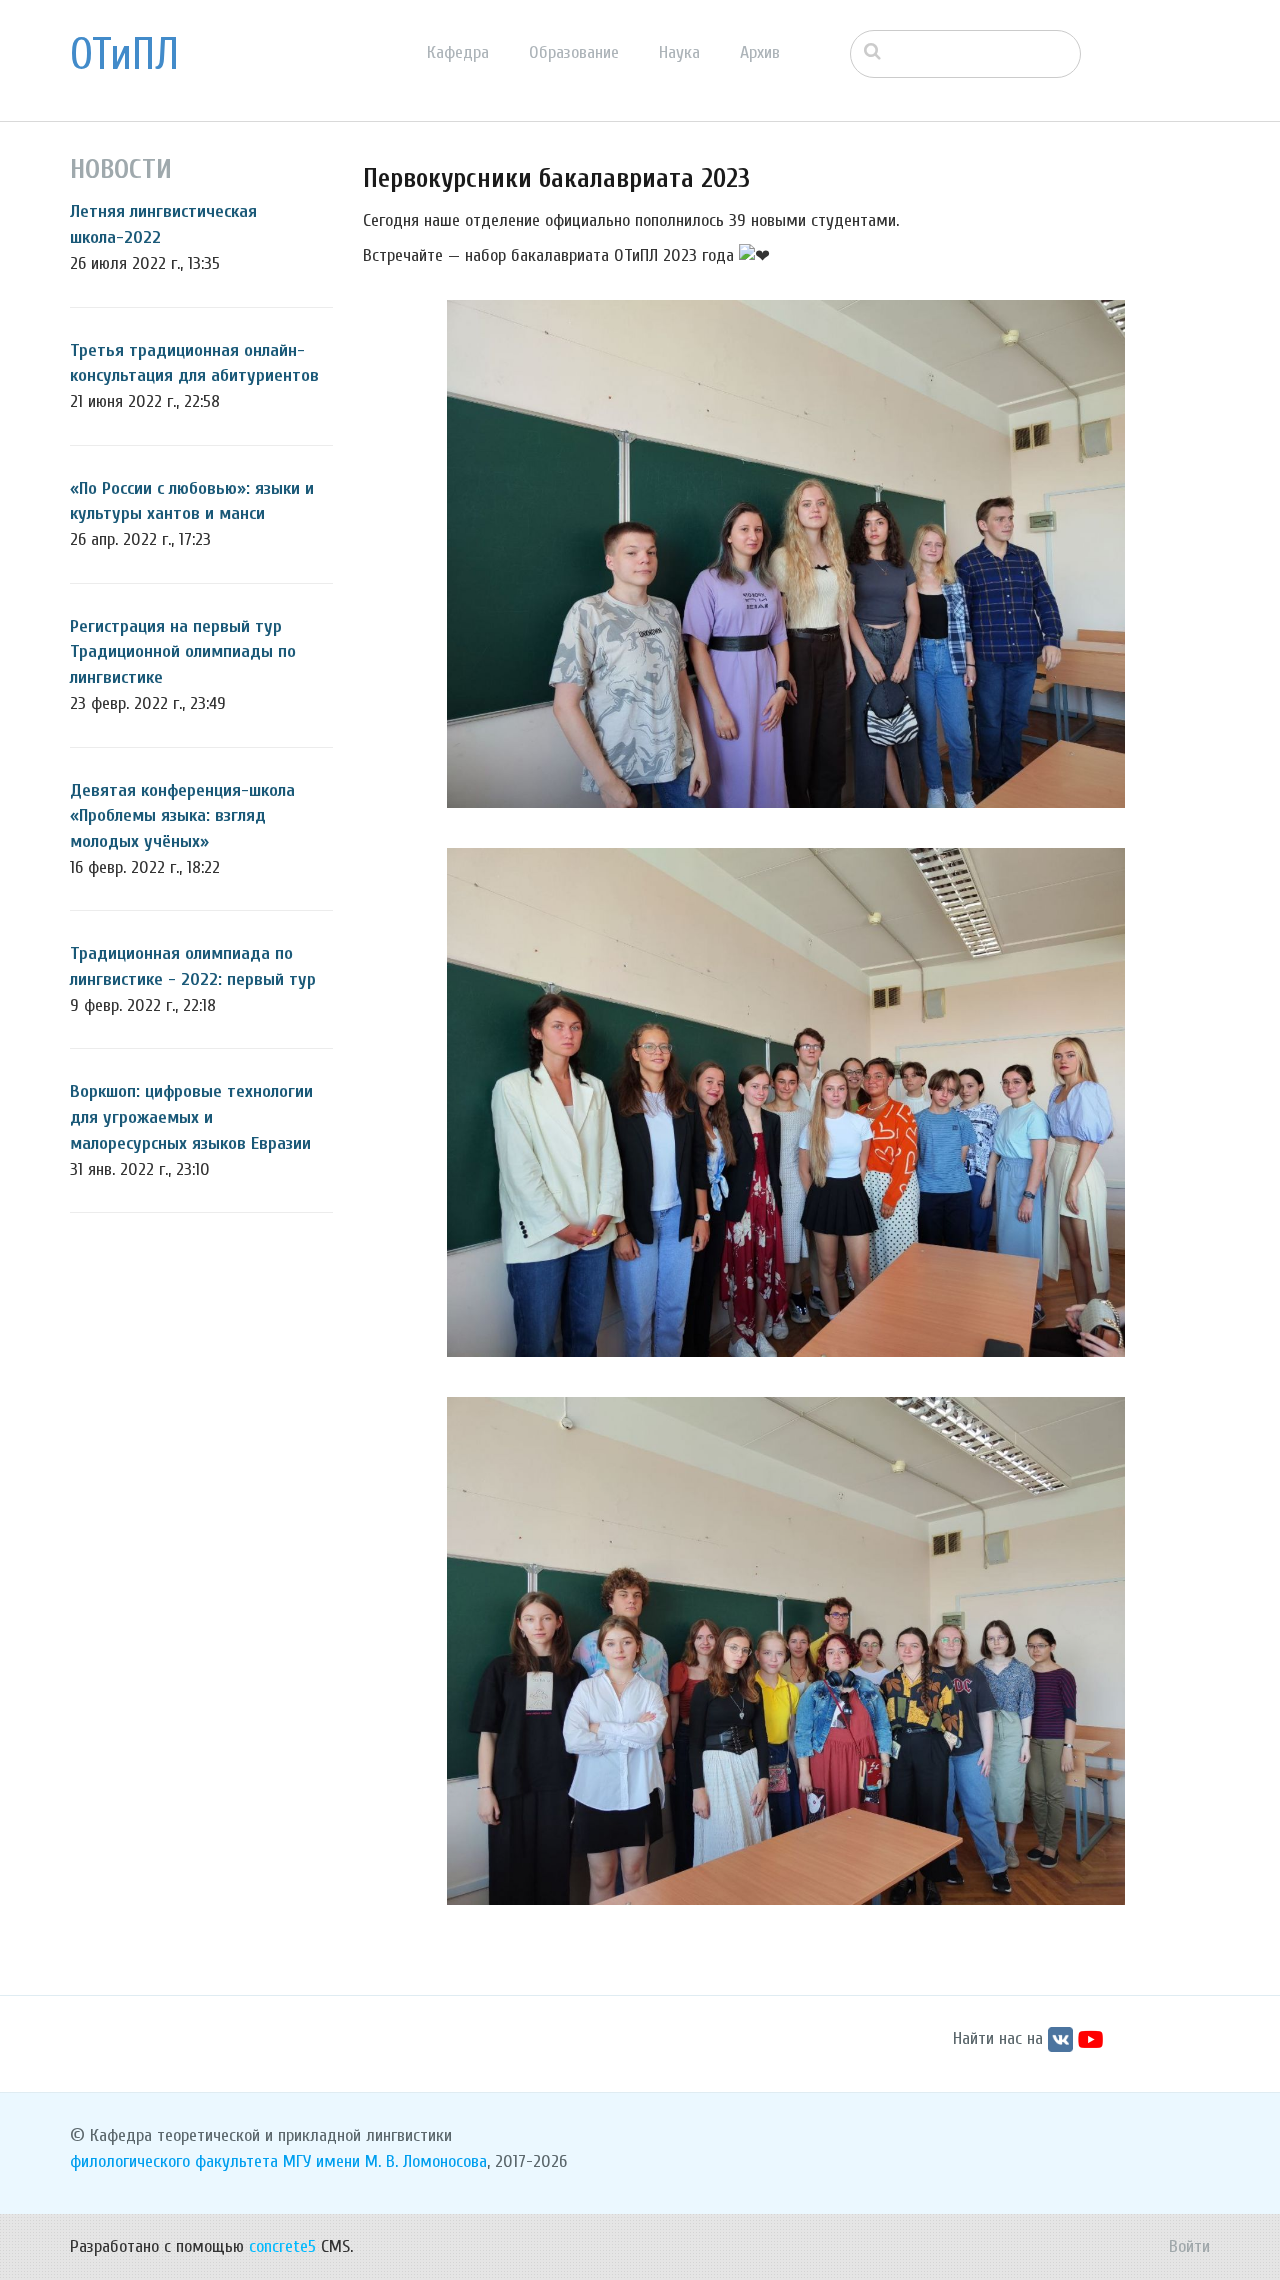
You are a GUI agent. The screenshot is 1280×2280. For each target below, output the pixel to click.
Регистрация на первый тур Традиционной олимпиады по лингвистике (183, 652)
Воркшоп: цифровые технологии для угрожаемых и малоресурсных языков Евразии (191, 1117)
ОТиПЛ (124, 55)
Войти (1189, 2246)
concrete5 (282, 2246)
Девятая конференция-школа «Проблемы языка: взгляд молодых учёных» (182, 816)
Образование (574, 52)
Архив (760, 52)
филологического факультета (174, 2161)
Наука (679, 52)
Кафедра (458, 52)
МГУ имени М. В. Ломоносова (385, 2161)
